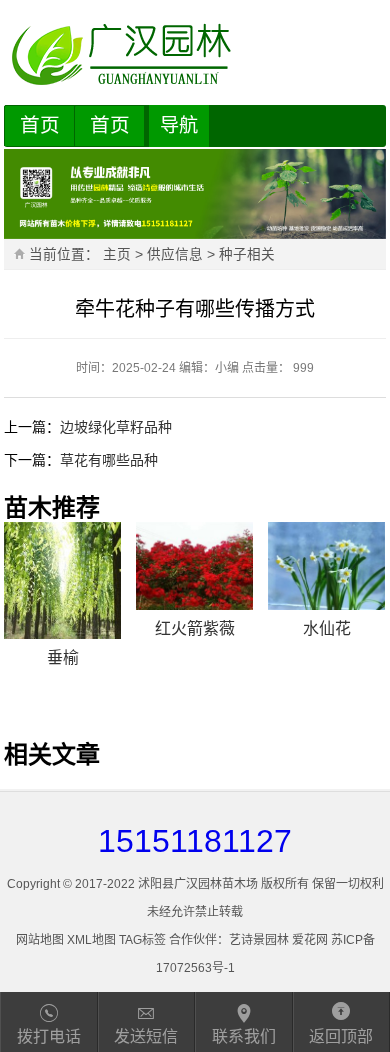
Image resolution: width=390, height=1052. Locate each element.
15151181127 (195, 841)
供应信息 (175, 254)
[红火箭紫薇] (194, 566)
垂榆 (63, 657)
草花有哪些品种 (109, 460)
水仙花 (327, 628)
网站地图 (40, 940)
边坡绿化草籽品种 (116, 427)
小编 (227, 368)
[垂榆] (62, 580)
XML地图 (91, 940)
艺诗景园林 (259, 940)
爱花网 (310, 940)
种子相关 (247, 254)
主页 (117, 254)
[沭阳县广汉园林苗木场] (194, 55)
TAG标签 (142, 940)
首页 (40, 125)
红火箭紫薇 (195, 628)
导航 (179, 125)
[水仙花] (326, 566)
